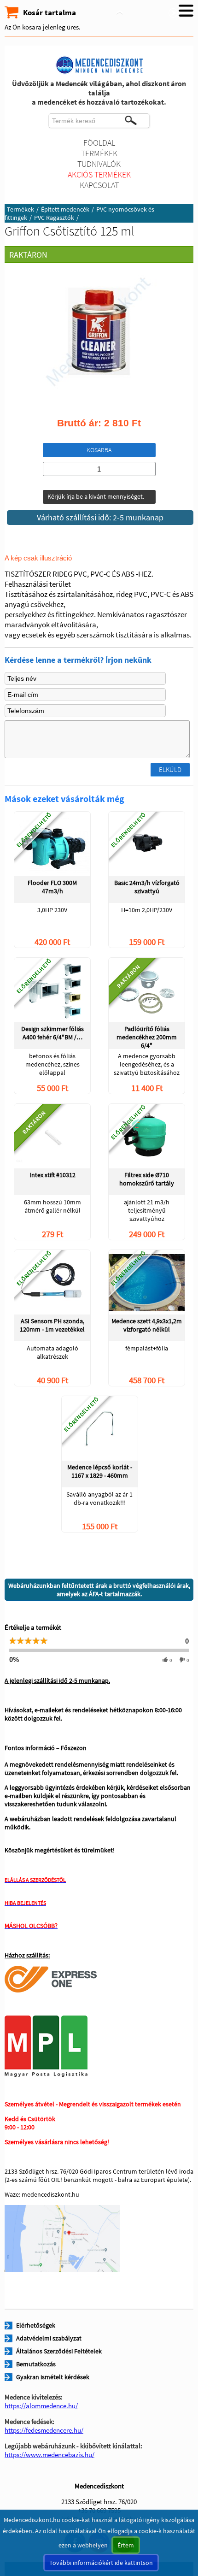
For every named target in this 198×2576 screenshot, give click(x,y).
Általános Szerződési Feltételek (59, 2351)
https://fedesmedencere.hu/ (44, 2430)
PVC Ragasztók (54, 218)
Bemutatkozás (36, 2364)
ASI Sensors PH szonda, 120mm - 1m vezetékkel (52, 1325)
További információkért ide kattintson (101, 2563)
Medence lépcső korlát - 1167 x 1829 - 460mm (100, 1471)
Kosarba (99, 450)
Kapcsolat (99, 185)
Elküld (170, 769)
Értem (126, 2545)
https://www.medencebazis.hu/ (49, 2455)
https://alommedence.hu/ (41, 2406)
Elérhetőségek (36, 2325)
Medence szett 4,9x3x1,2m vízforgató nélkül (147, 1325)
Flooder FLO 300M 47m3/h (52, 887)
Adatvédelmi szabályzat (49, 2338)
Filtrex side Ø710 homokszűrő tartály (147, 1179)
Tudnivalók (99, 164)
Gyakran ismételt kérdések (53, 2377)
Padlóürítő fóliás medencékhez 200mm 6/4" (147, 1037)
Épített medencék (65, 209)
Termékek (99, 153)
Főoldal (99, 143)
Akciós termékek (99, 174)
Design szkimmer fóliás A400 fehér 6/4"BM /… (52, 1033)
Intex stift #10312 (52, 1175)
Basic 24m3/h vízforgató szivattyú (147, 887)
